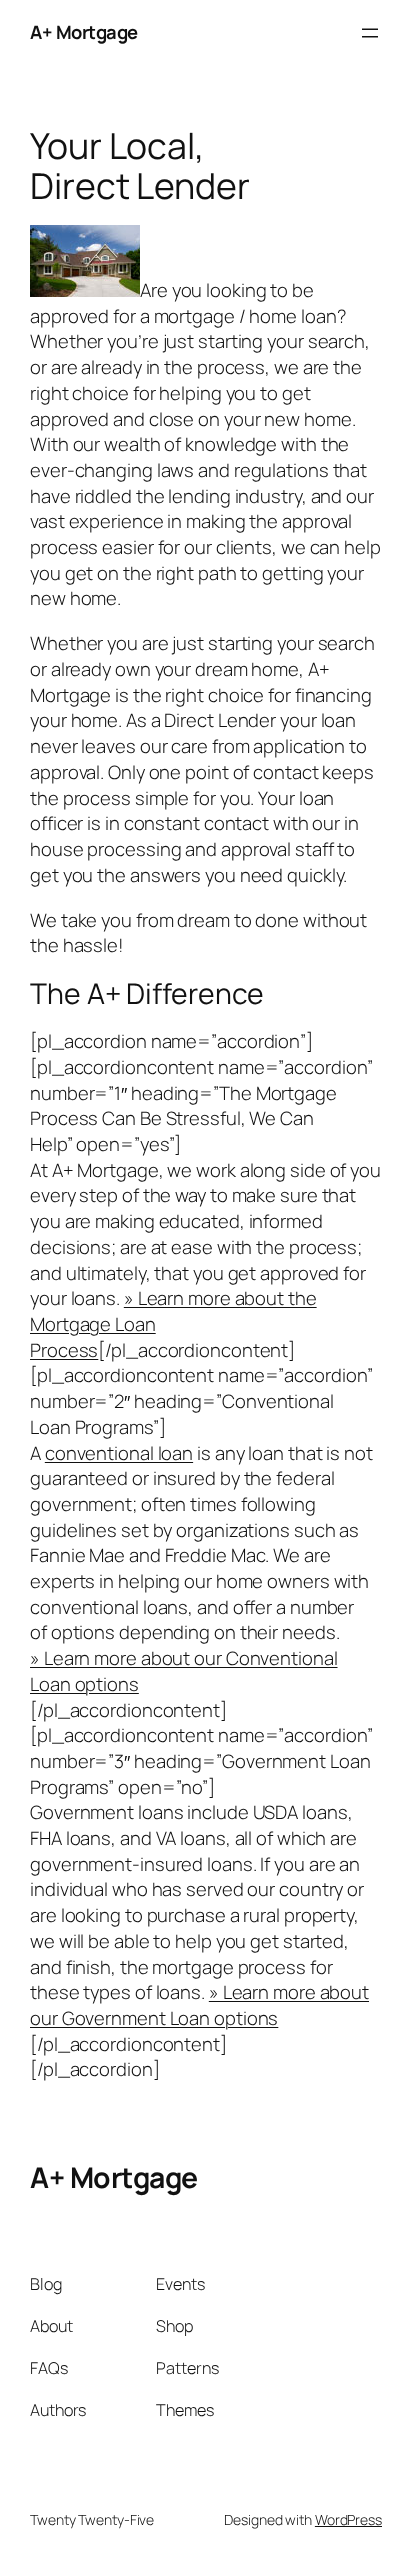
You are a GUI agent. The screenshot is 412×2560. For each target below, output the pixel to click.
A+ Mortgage (84, 32)
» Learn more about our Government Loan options (199, 2005)
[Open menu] (370, 33)
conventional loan (119, 1453)
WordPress (348, 2519)
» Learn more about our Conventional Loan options (184, 1671)
